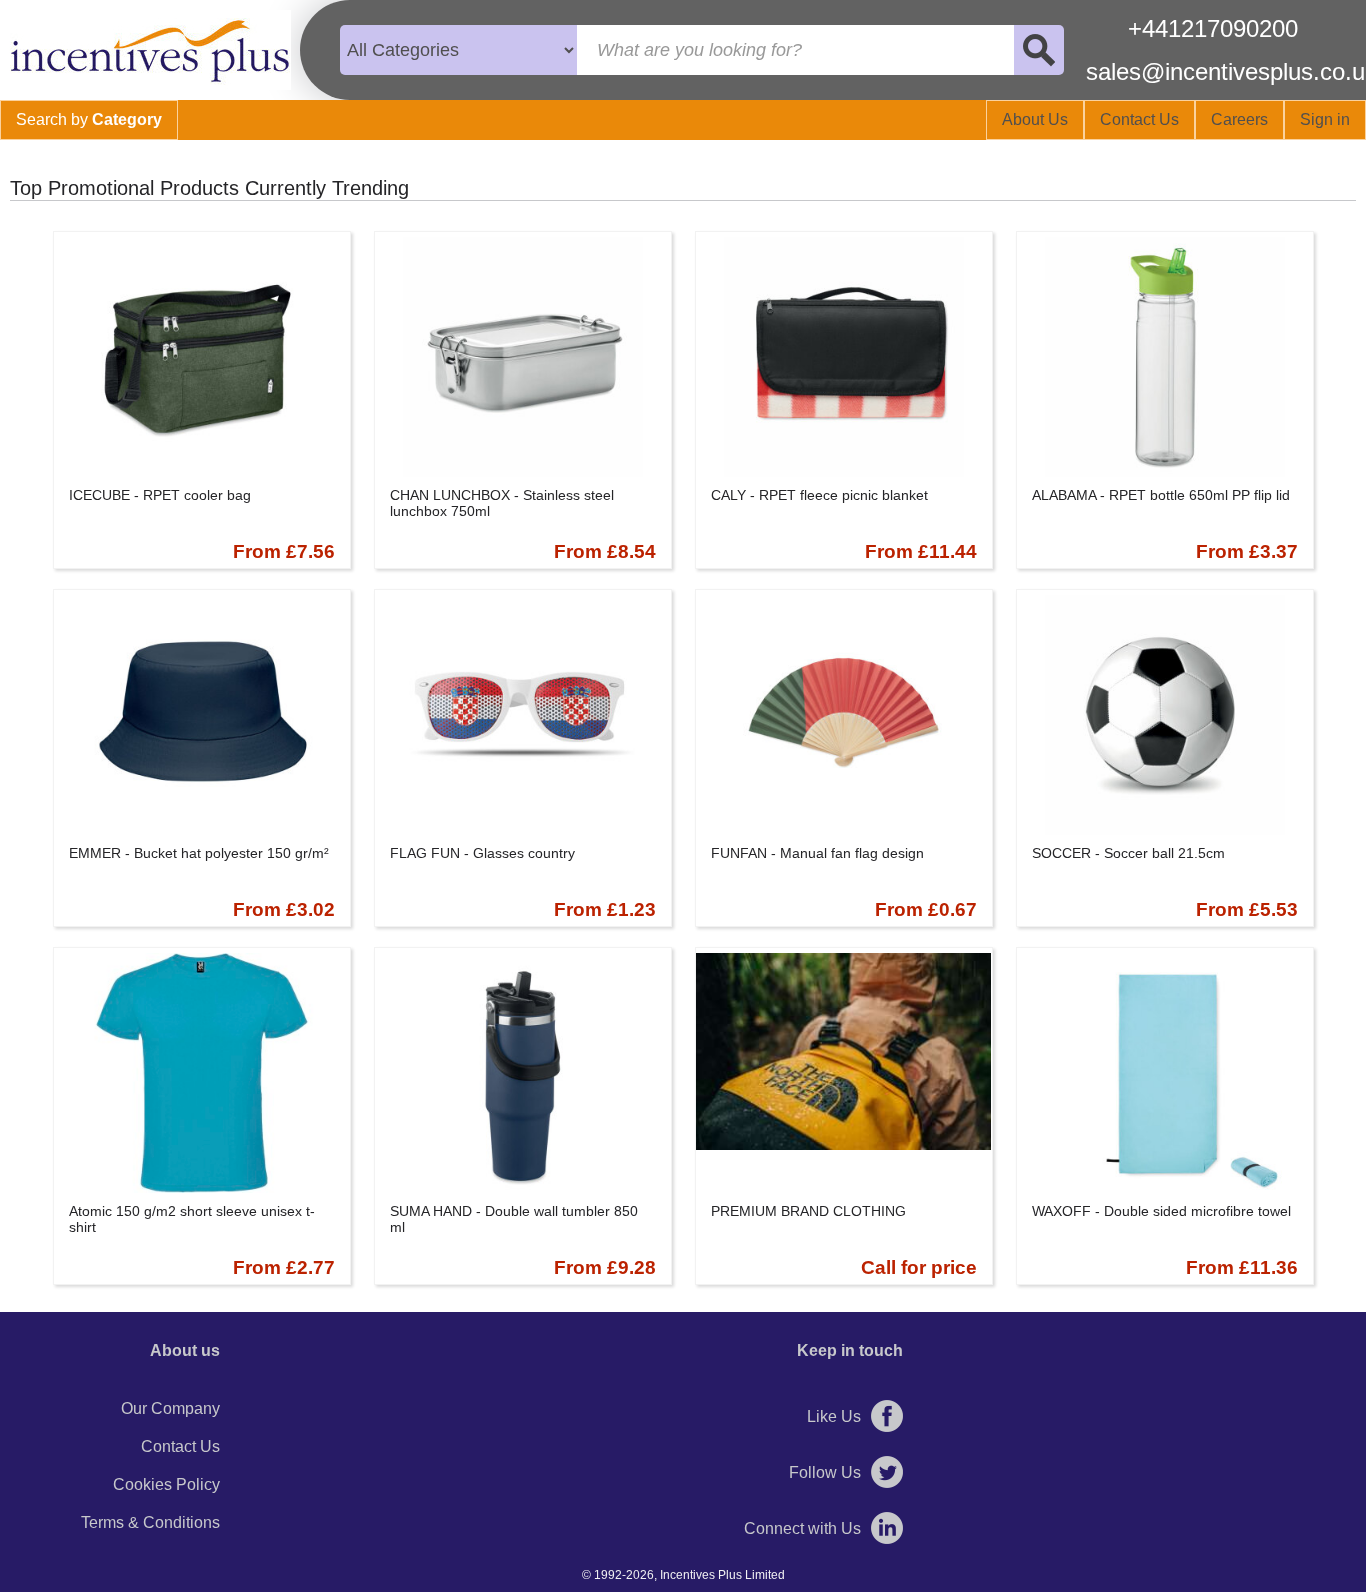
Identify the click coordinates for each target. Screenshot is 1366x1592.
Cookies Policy (166, 1484)
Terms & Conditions (150, 1522)
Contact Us (180, 1446)
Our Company (170, 1408)
